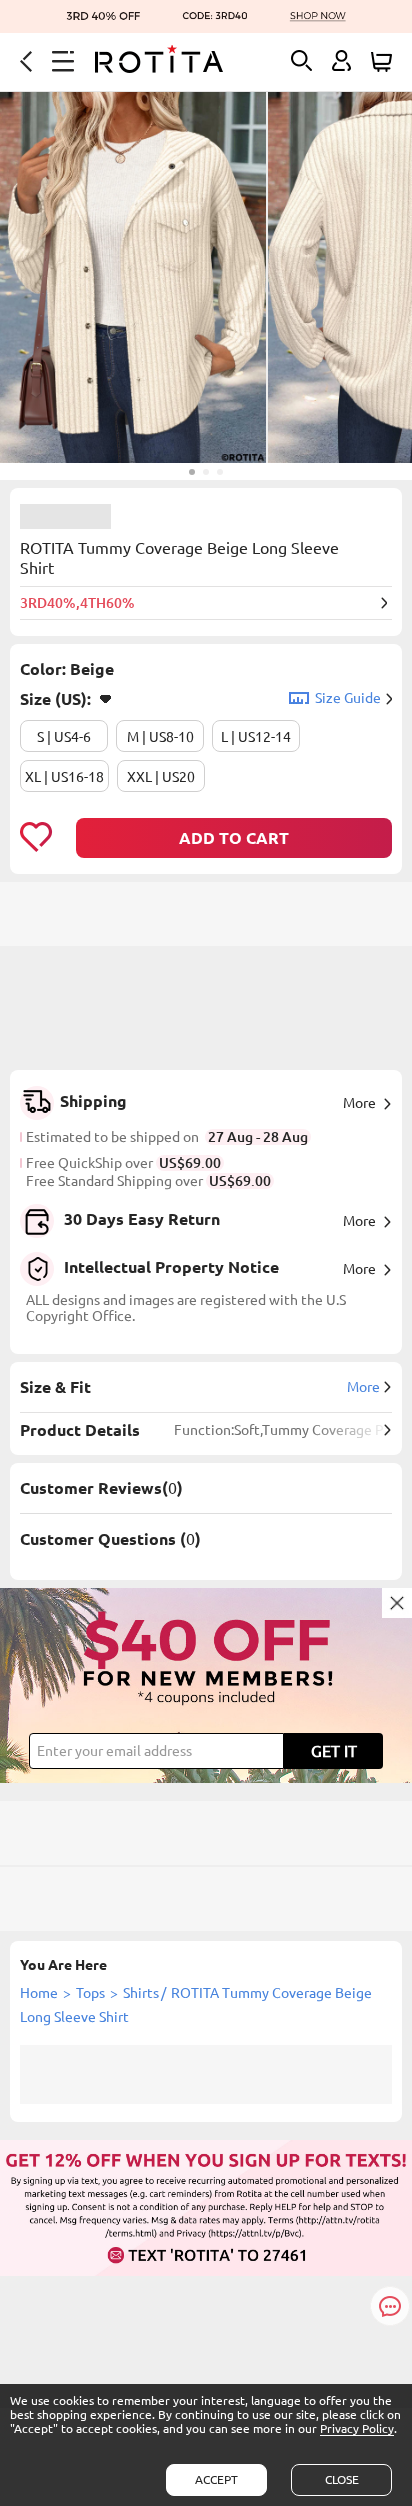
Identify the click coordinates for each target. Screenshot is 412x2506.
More (359, 1103)
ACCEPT (216, 2479)
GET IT (334, 1751)
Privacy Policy (357, 2428)
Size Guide (348, 698)
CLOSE (342, 2479)
